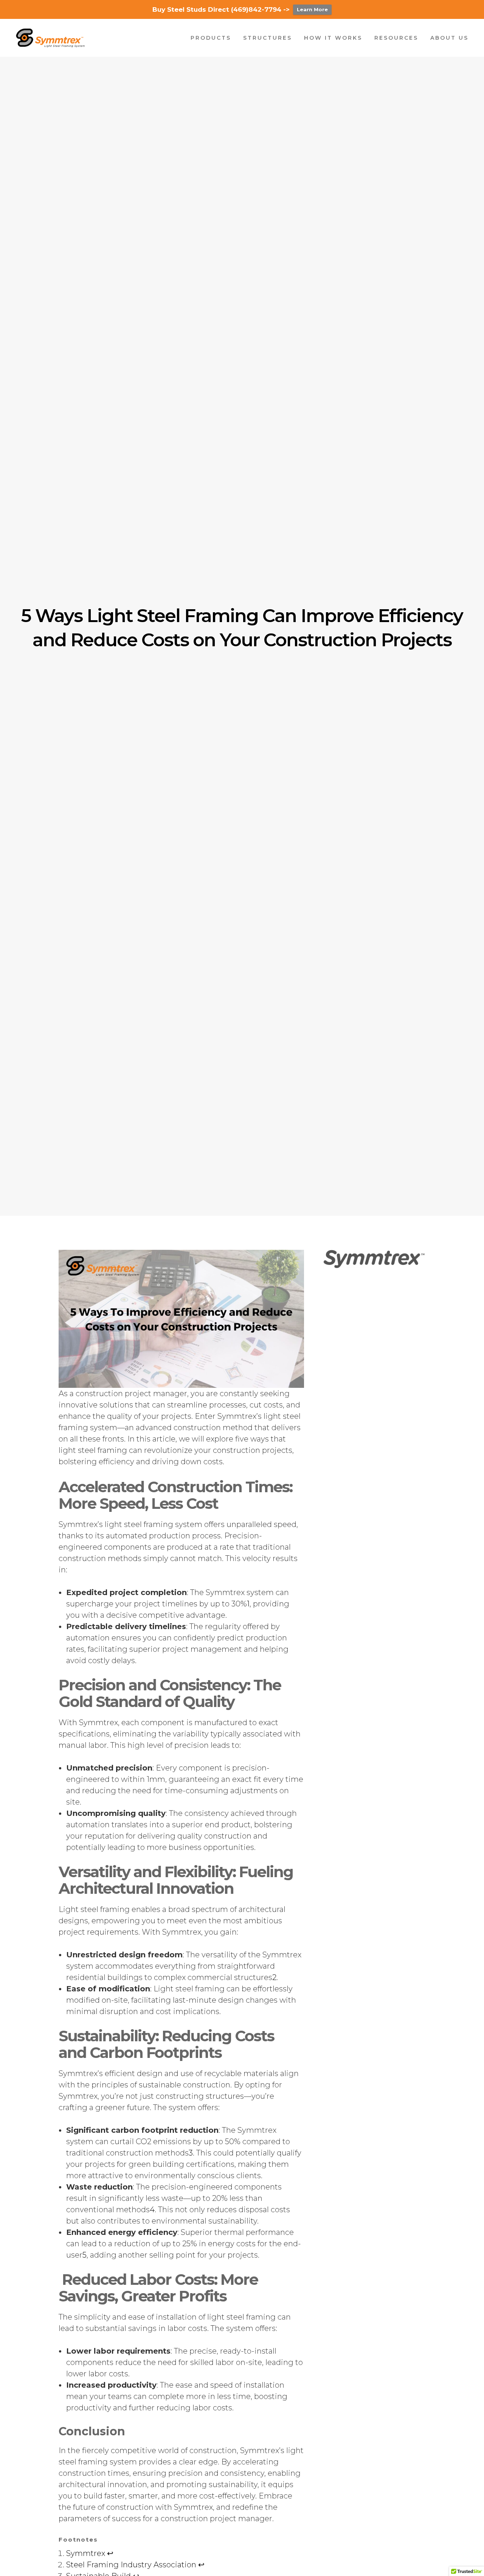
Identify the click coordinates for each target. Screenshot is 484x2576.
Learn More (312, 9)
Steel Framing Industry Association (131, 2565)
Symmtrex (86, 2553)
